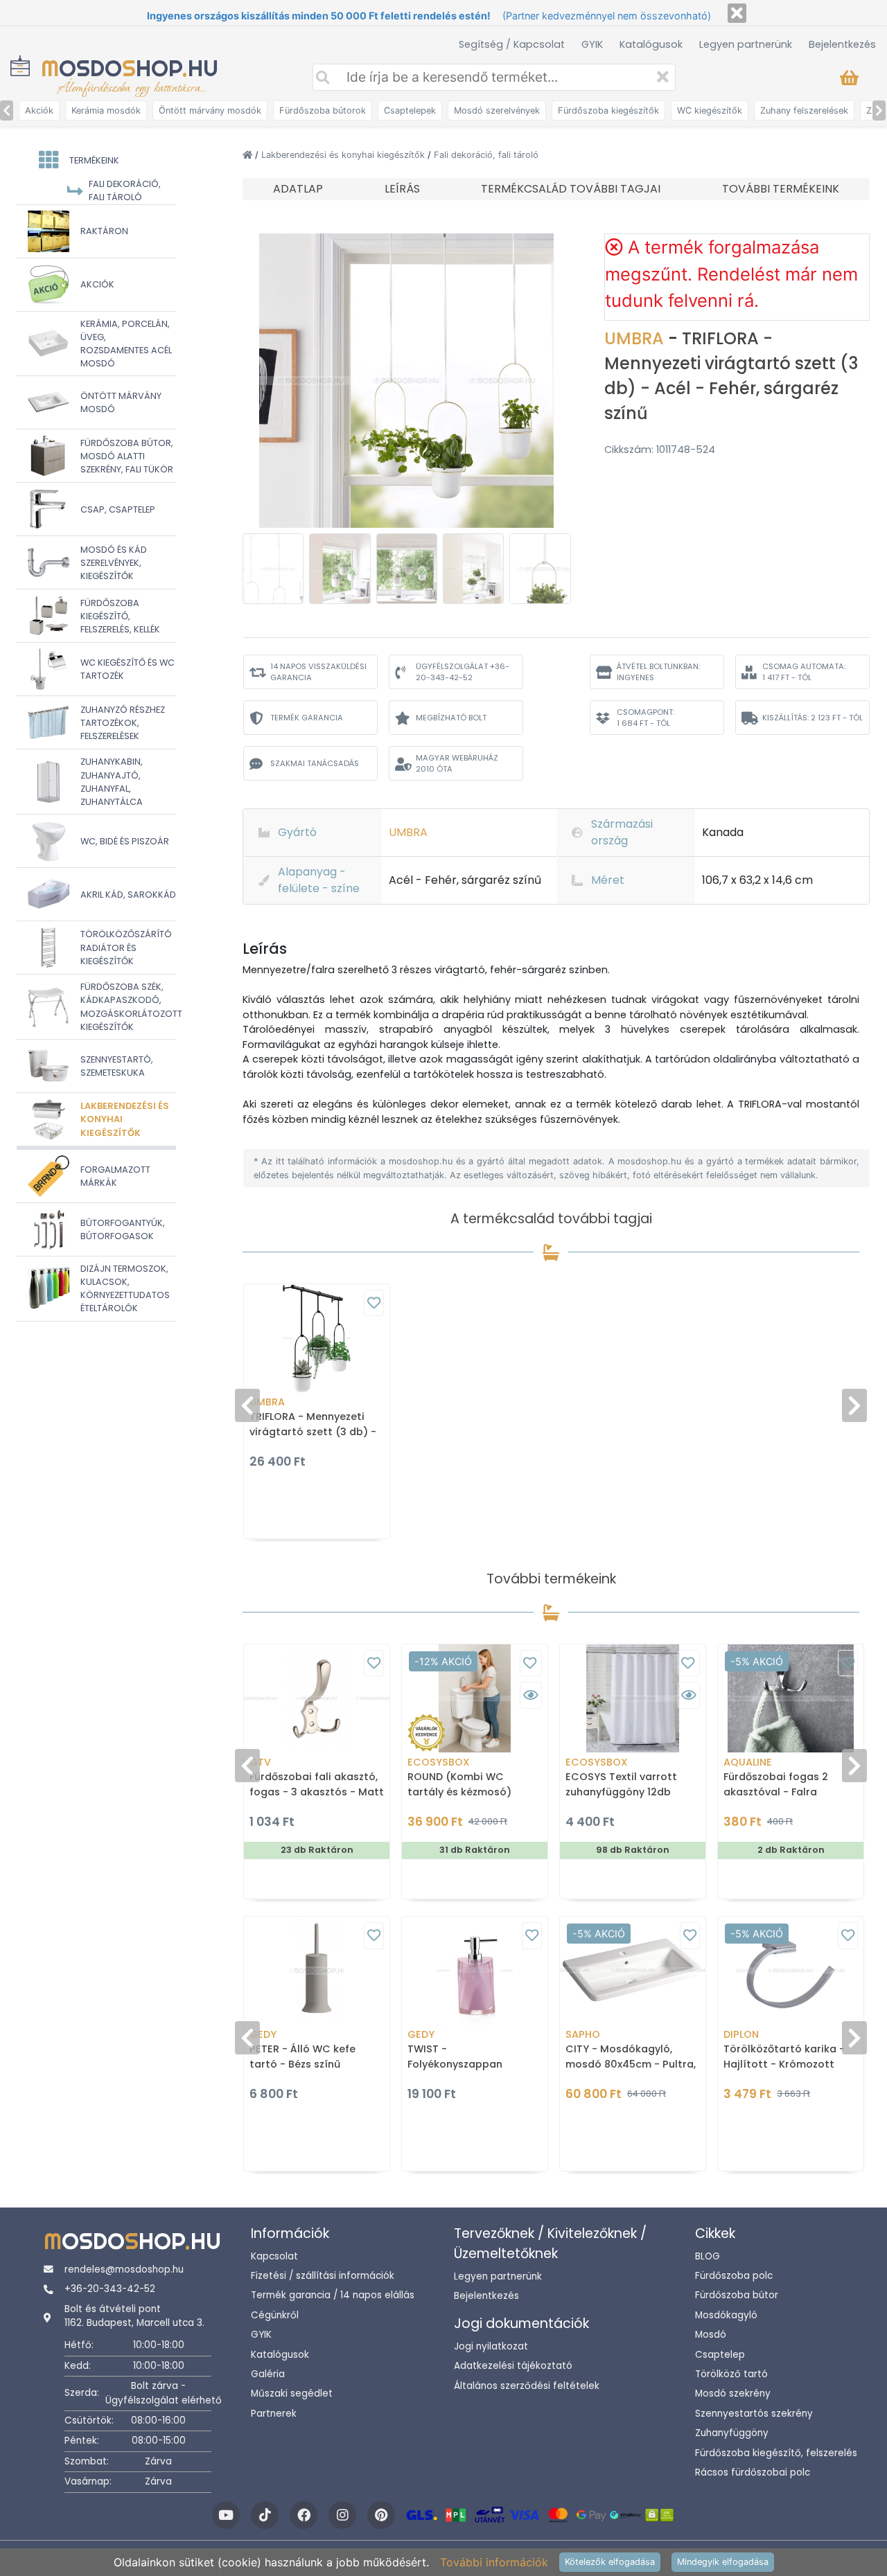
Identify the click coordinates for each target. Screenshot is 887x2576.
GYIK (592, 44)
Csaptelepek (410, 110)
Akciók (39, 110)
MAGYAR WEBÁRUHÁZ (457, 764)
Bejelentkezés (842, 44)
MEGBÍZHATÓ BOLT (451, 718)
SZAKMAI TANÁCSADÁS (315, 763)
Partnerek (274, 2414)
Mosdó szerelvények (497, 110)
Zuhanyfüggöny (732, 2433)
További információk (494, 2562)
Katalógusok (651, 44)
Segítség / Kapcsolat (512, 44)
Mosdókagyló (726, 2315)
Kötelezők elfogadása (610, 2562)
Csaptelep (720, 2355)
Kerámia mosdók (106, 110)
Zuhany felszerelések (804, 110)
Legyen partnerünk (746, 44)
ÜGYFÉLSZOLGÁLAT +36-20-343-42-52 (463, 672)
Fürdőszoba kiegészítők (608, 110)
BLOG (708, 2256)
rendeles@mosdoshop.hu (124, 2269)
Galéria (268, 2374)
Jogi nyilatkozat (491, 2346)
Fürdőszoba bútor (737, 2295)
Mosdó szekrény (733, 2393)
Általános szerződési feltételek (527, 2386)
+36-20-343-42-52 (110, 2289)
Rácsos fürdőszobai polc (753, 2472)
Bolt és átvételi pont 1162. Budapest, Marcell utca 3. (134, 2316)
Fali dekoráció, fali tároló (486, 155)
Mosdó (711, 2335)
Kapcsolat (274, 2256)
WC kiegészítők (710, 110)
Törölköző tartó (731, 2374)
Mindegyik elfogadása (723, 2562)
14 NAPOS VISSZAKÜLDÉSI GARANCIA (318, 672)
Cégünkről (275, 2315)
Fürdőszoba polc (734, 2276)
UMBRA (636, 338)
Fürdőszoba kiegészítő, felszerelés (776, 2453)
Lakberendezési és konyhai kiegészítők (344, 155)
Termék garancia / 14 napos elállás (333, 2295)
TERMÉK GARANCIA (307, 718)
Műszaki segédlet (292, 2393)
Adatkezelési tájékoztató (513, 2366)
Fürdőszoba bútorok (323, 110)
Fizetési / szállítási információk (323, 2276)
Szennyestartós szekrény (754, 2414)
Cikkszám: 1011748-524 (660, 450)
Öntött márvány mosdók (210, 110)
